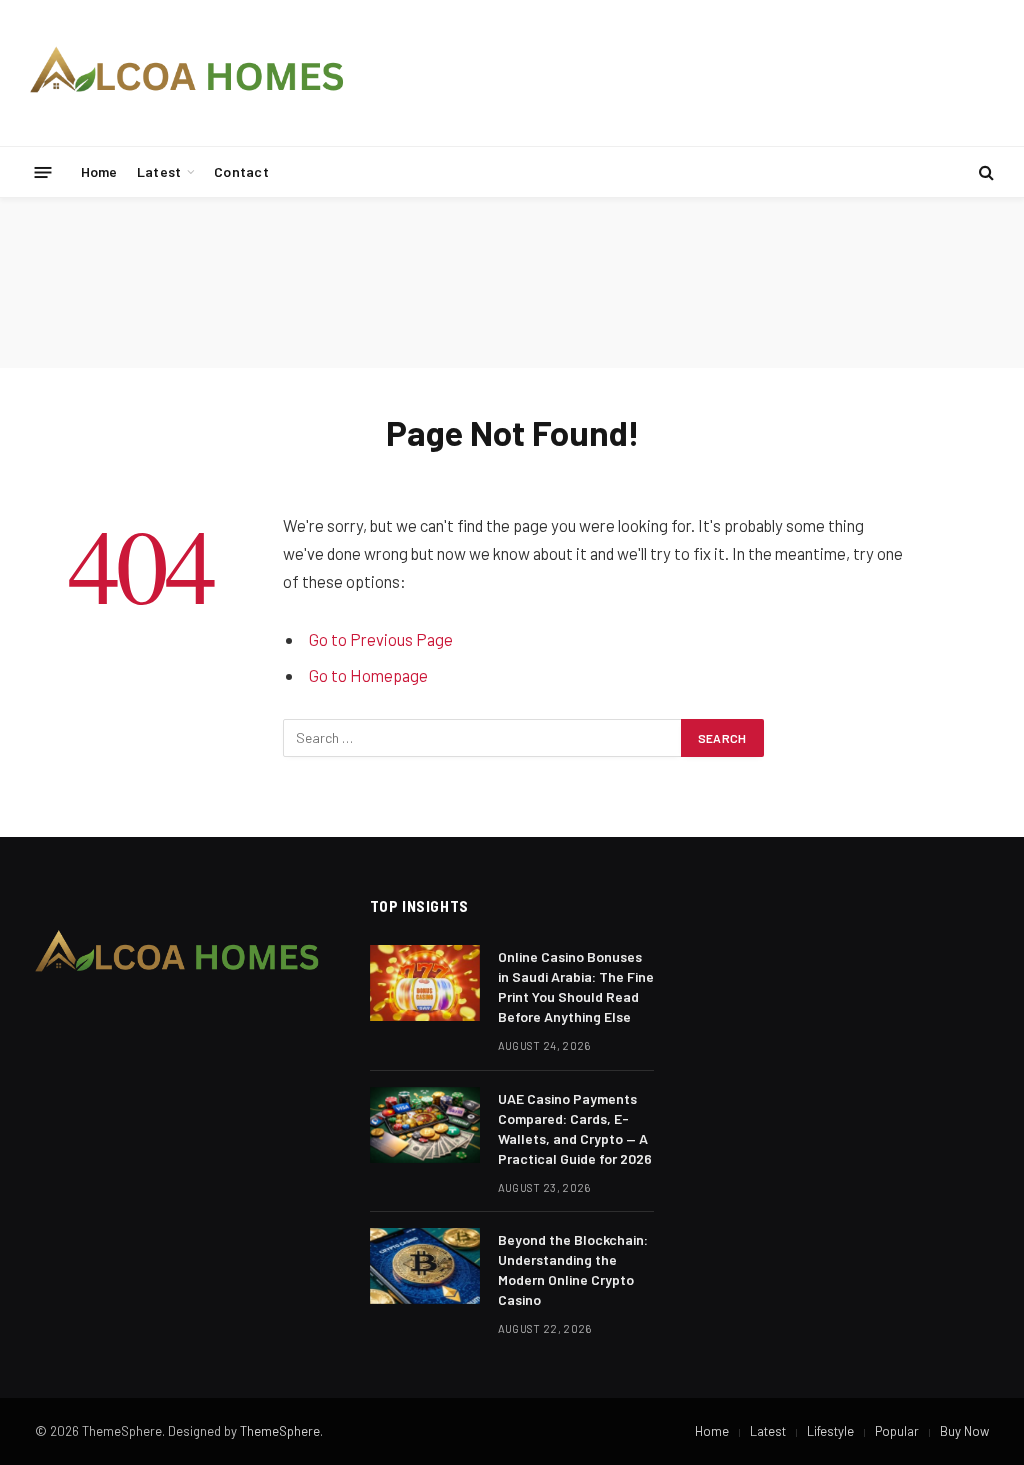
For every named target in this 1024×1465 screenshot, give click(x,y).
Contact (241, 171)
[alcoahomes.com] (187, 73)
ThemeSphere (280, 1431)
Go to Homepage (368, 675)
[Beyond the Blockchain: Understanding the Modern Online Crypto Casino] (425, 1266)
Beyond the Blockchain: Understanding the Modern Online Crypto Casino (573, 1269)
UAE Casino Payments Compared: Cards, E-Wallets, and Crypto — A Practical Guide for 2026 (575, 1128)
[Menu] (43, 171)
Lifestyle (830, 1431)
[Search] (984, 172)
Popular (897, 1431)
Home (99, 171)
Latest (159, 171)
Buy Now (964, 1431)
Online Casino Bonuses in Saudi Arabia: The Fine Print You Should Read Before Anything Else (576, 986)
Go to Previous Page (381, 639)
